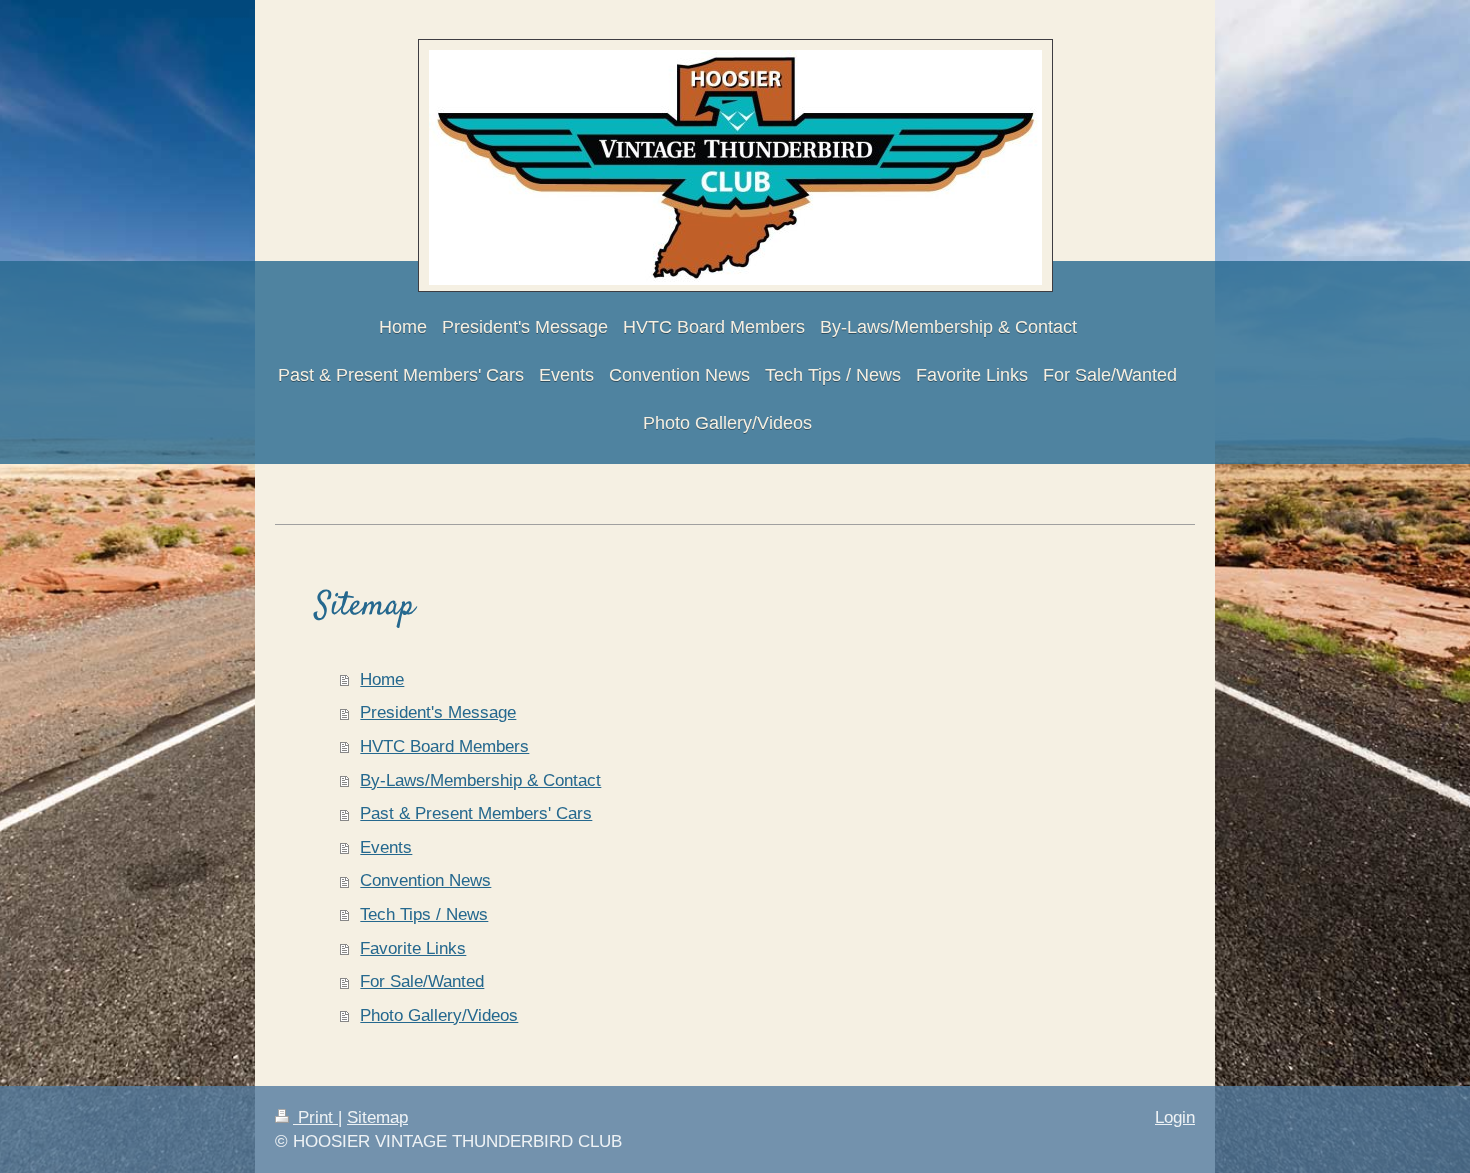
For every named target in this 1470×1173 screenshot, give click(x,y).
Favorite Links (413, 948)
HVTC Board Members (444, 746)
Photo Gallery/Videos (439, 1015)
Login (1175, 1117)
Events (386, 847)
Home (382, 679)
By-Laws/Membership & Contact (480, 780)
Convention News (425, 880)
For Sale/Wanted (422, 981)
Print (315, 1117)
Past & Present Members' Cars (476, 813)
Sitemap (377, 1117)
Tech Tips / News (424, 914)
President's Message (438, 712)
